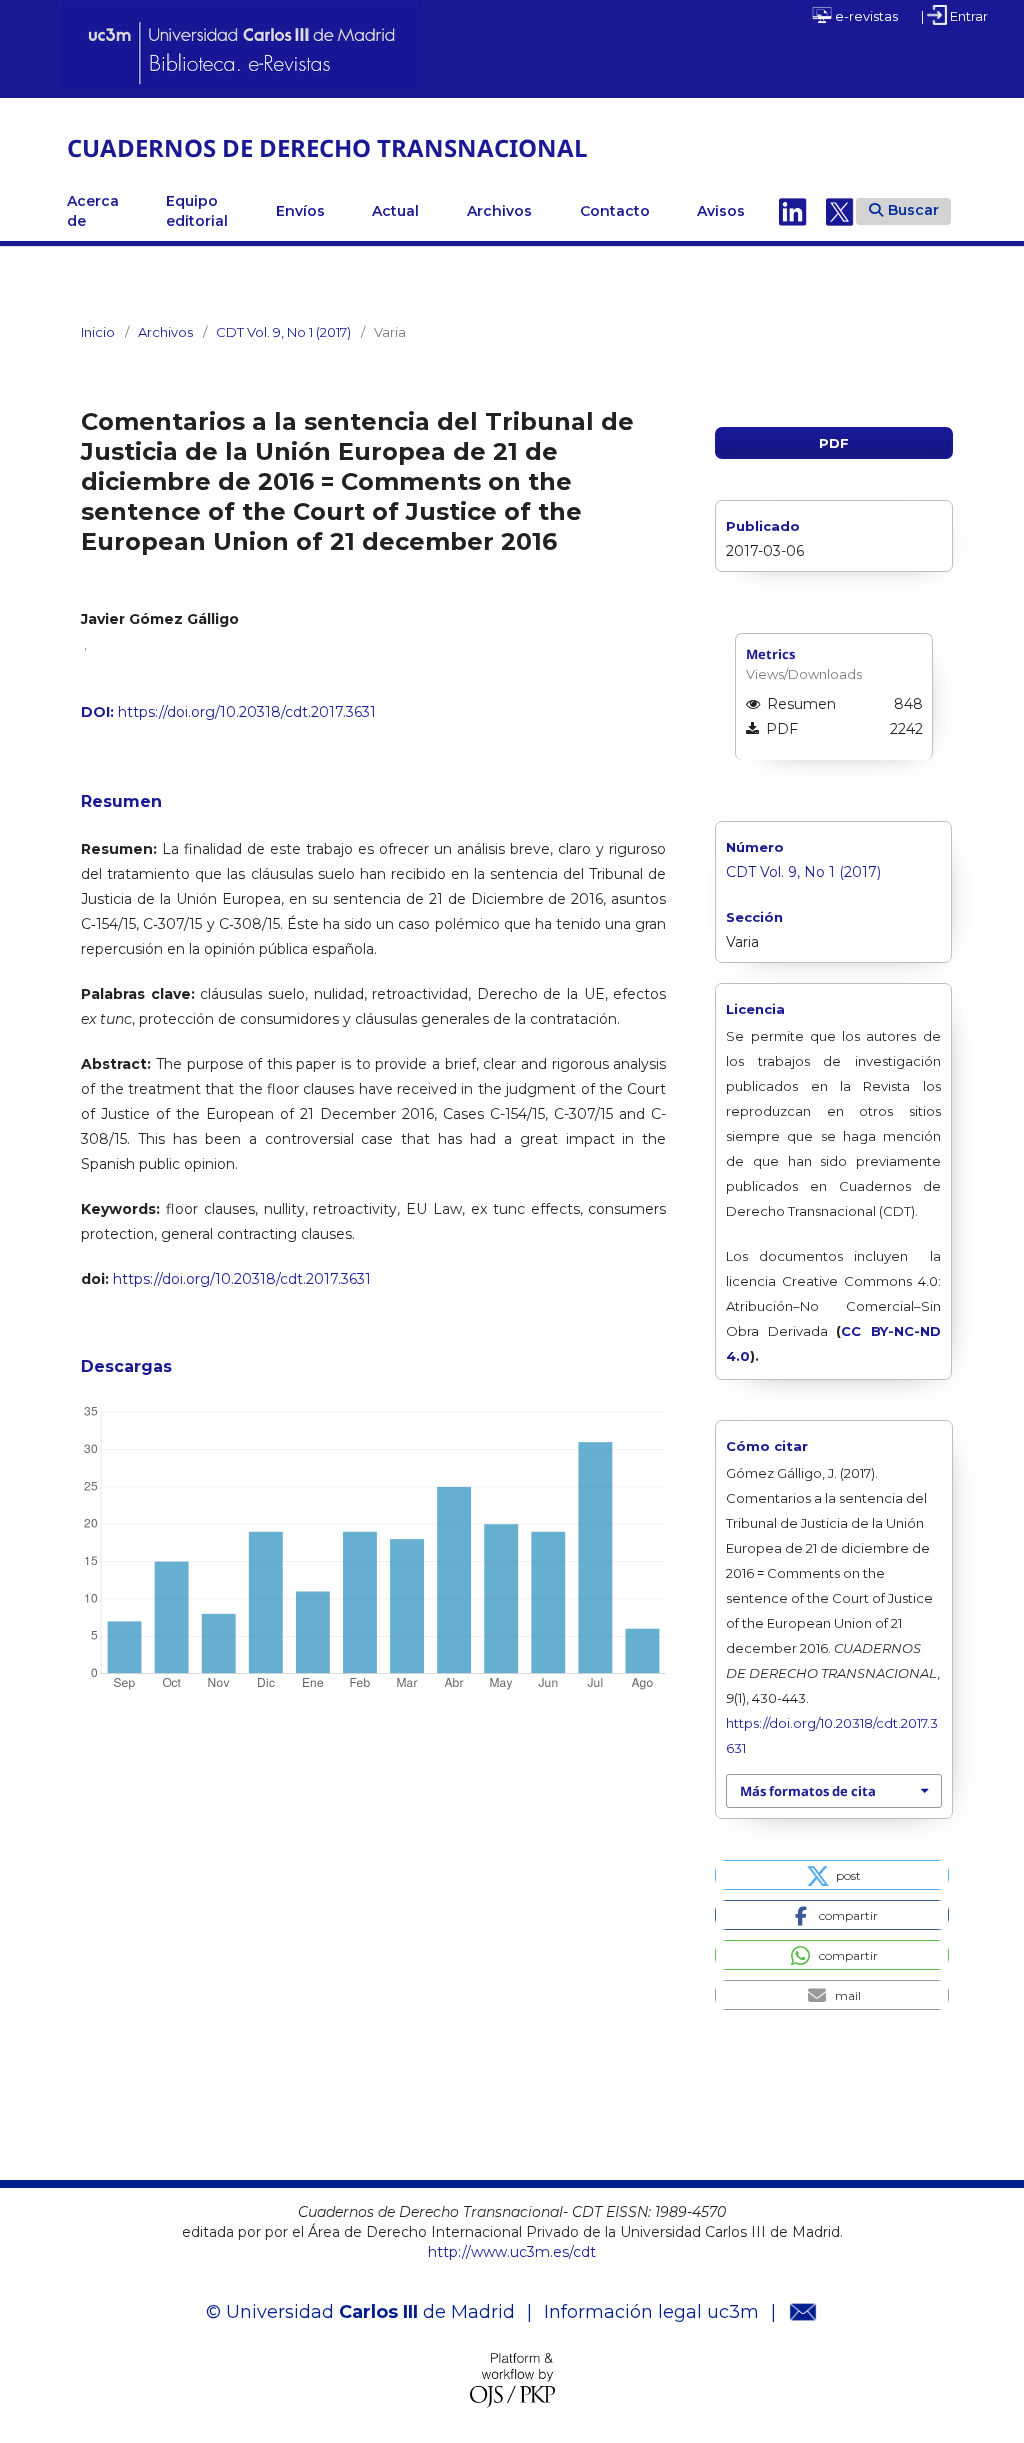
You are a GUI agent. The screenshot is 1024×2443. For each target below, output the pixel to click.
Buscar (913, 210)
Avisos (721, 211)
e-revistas (865, 16)
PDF (834, 443)
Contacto (615, 211)
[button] (831, 1875)
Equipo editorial (197, 211)
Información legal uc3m (651, 2312)
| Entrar (954, 16)
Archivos (499, 211)
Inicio (98, 332)
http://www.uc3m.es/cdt (512, 2252)
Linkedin (793, 211)
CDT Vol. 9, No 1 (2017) (283, 332)
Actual (395, 211)
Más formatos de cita (808, 1791)
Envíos (300, 211)
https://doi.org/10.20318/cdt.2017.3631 (247, 712)
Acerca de (93, 211)
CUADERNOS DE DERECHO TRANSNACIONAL (327, 147)
